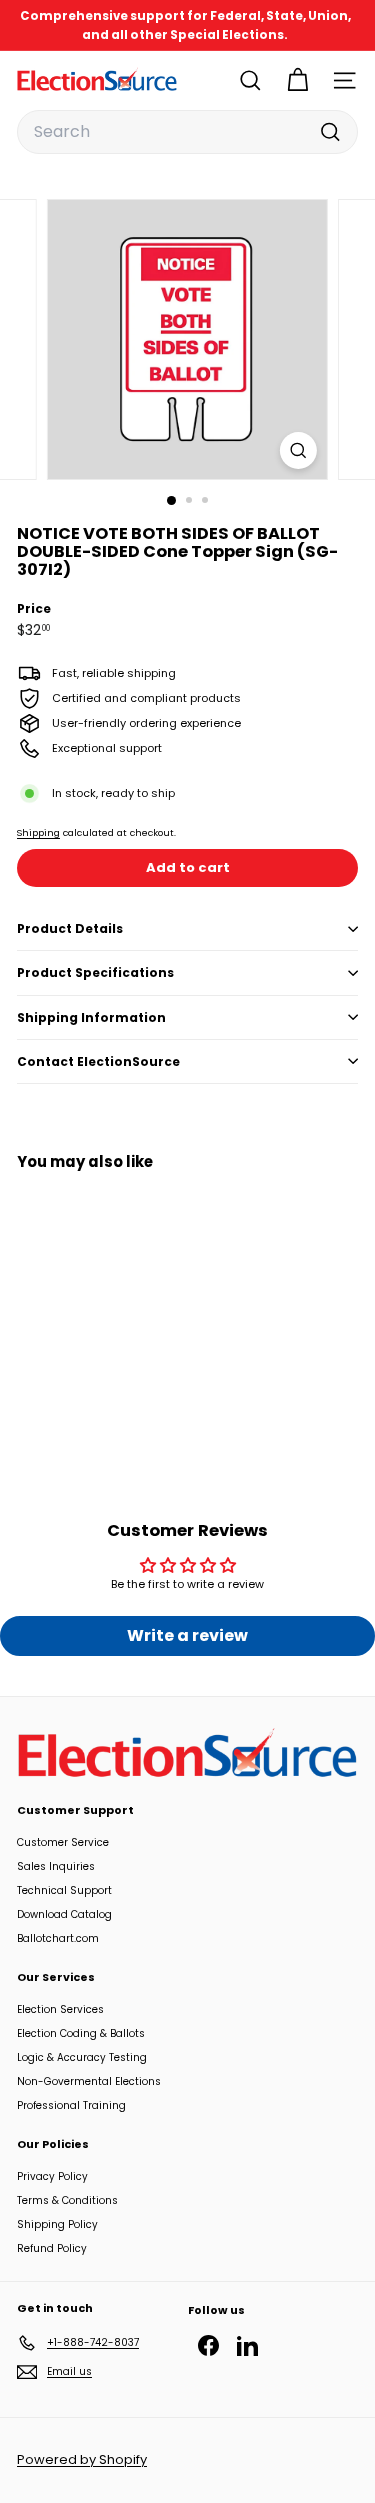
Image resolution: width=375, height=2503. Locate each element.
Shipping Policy (57, 2224)
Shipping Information (91, 1017)
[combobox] (187, 132)
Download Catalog (64, 1914)
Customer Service (63, 1842)
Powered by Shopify (82, 2459)
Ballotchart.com (58, 1938)
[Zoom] (298, 450)
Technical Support (64, 1890)
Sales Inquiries (56, 1866)
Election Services (60, 2009)
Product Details (70, 928)
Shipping (38, 832)
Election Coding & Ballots (81, 2033)
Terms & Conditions (67, 2200)
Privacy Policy (52, 2176)
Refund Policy (52, 2248)
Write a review (187, 1635)
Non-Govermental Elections (89, 2081)
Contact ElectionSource (98, 1061)
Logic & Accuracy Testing (82, 2057)
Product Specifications (95, 972)
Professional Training (71, 2105)
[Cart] (297, 80)
